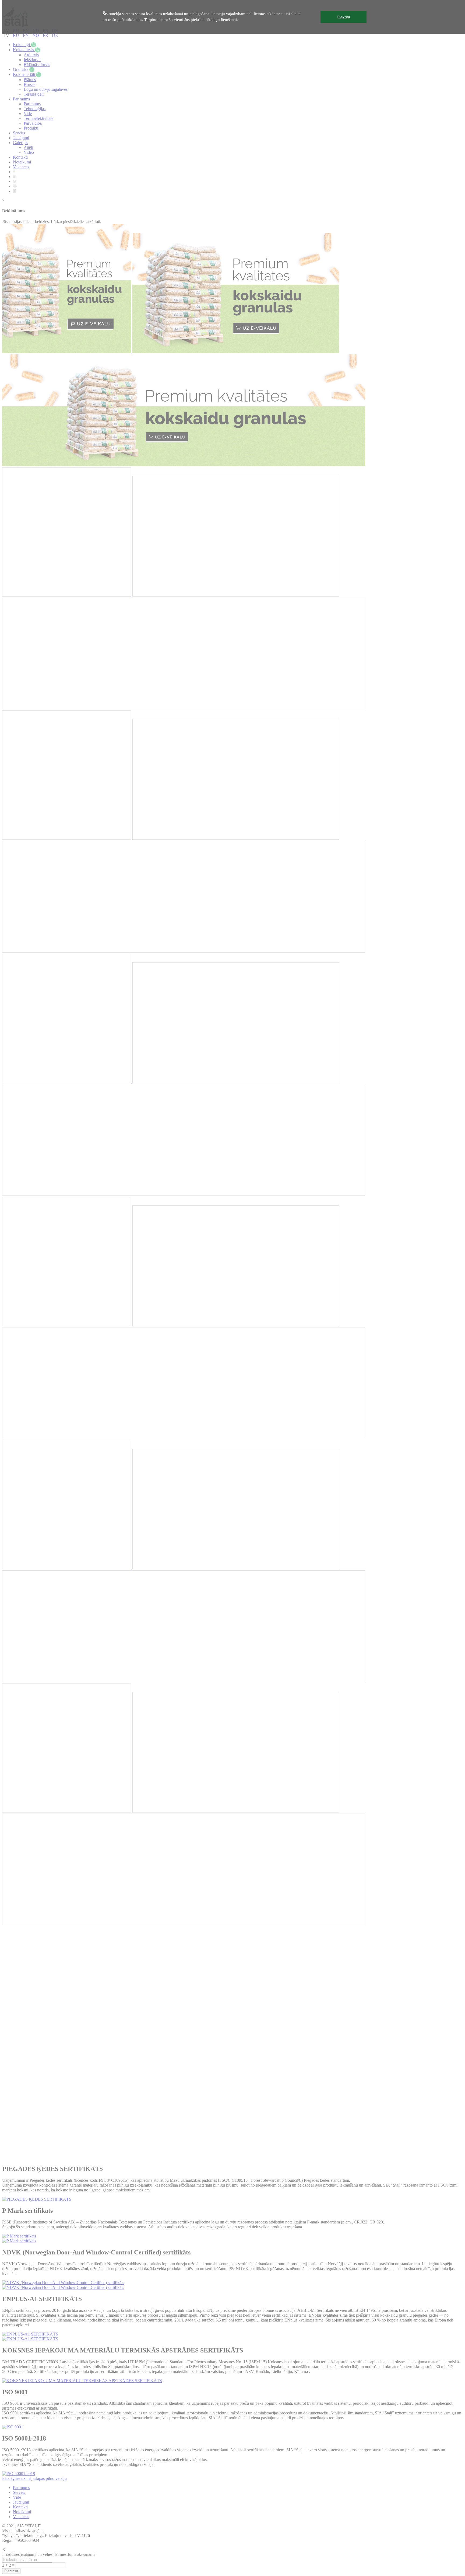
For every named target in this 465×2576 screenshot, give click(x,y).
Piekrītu (344, 17)
